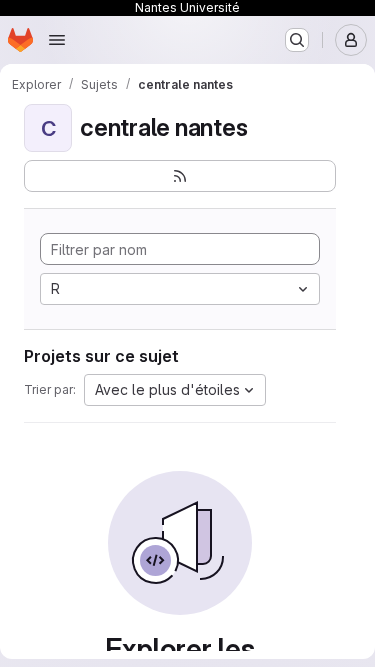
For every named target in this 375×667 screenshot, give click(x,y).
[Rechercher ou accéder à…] (297, 40)
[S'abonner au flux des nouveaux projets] (180, 176)
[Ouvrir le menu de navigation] (57, 40)
